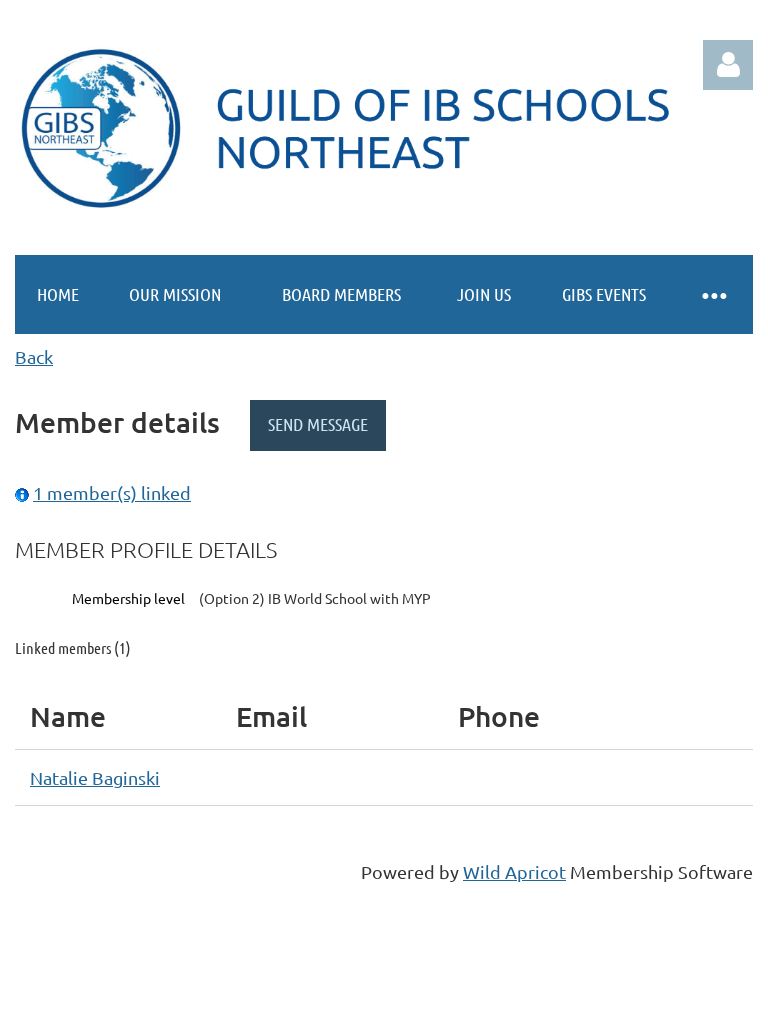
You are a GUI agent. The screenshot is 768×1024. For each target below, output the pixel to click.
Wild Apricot (514, 871)
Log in (728, 65)
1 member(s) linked (112, 492)
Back (34, 356)
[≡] (713, 294)
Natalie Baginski (95, 777)
